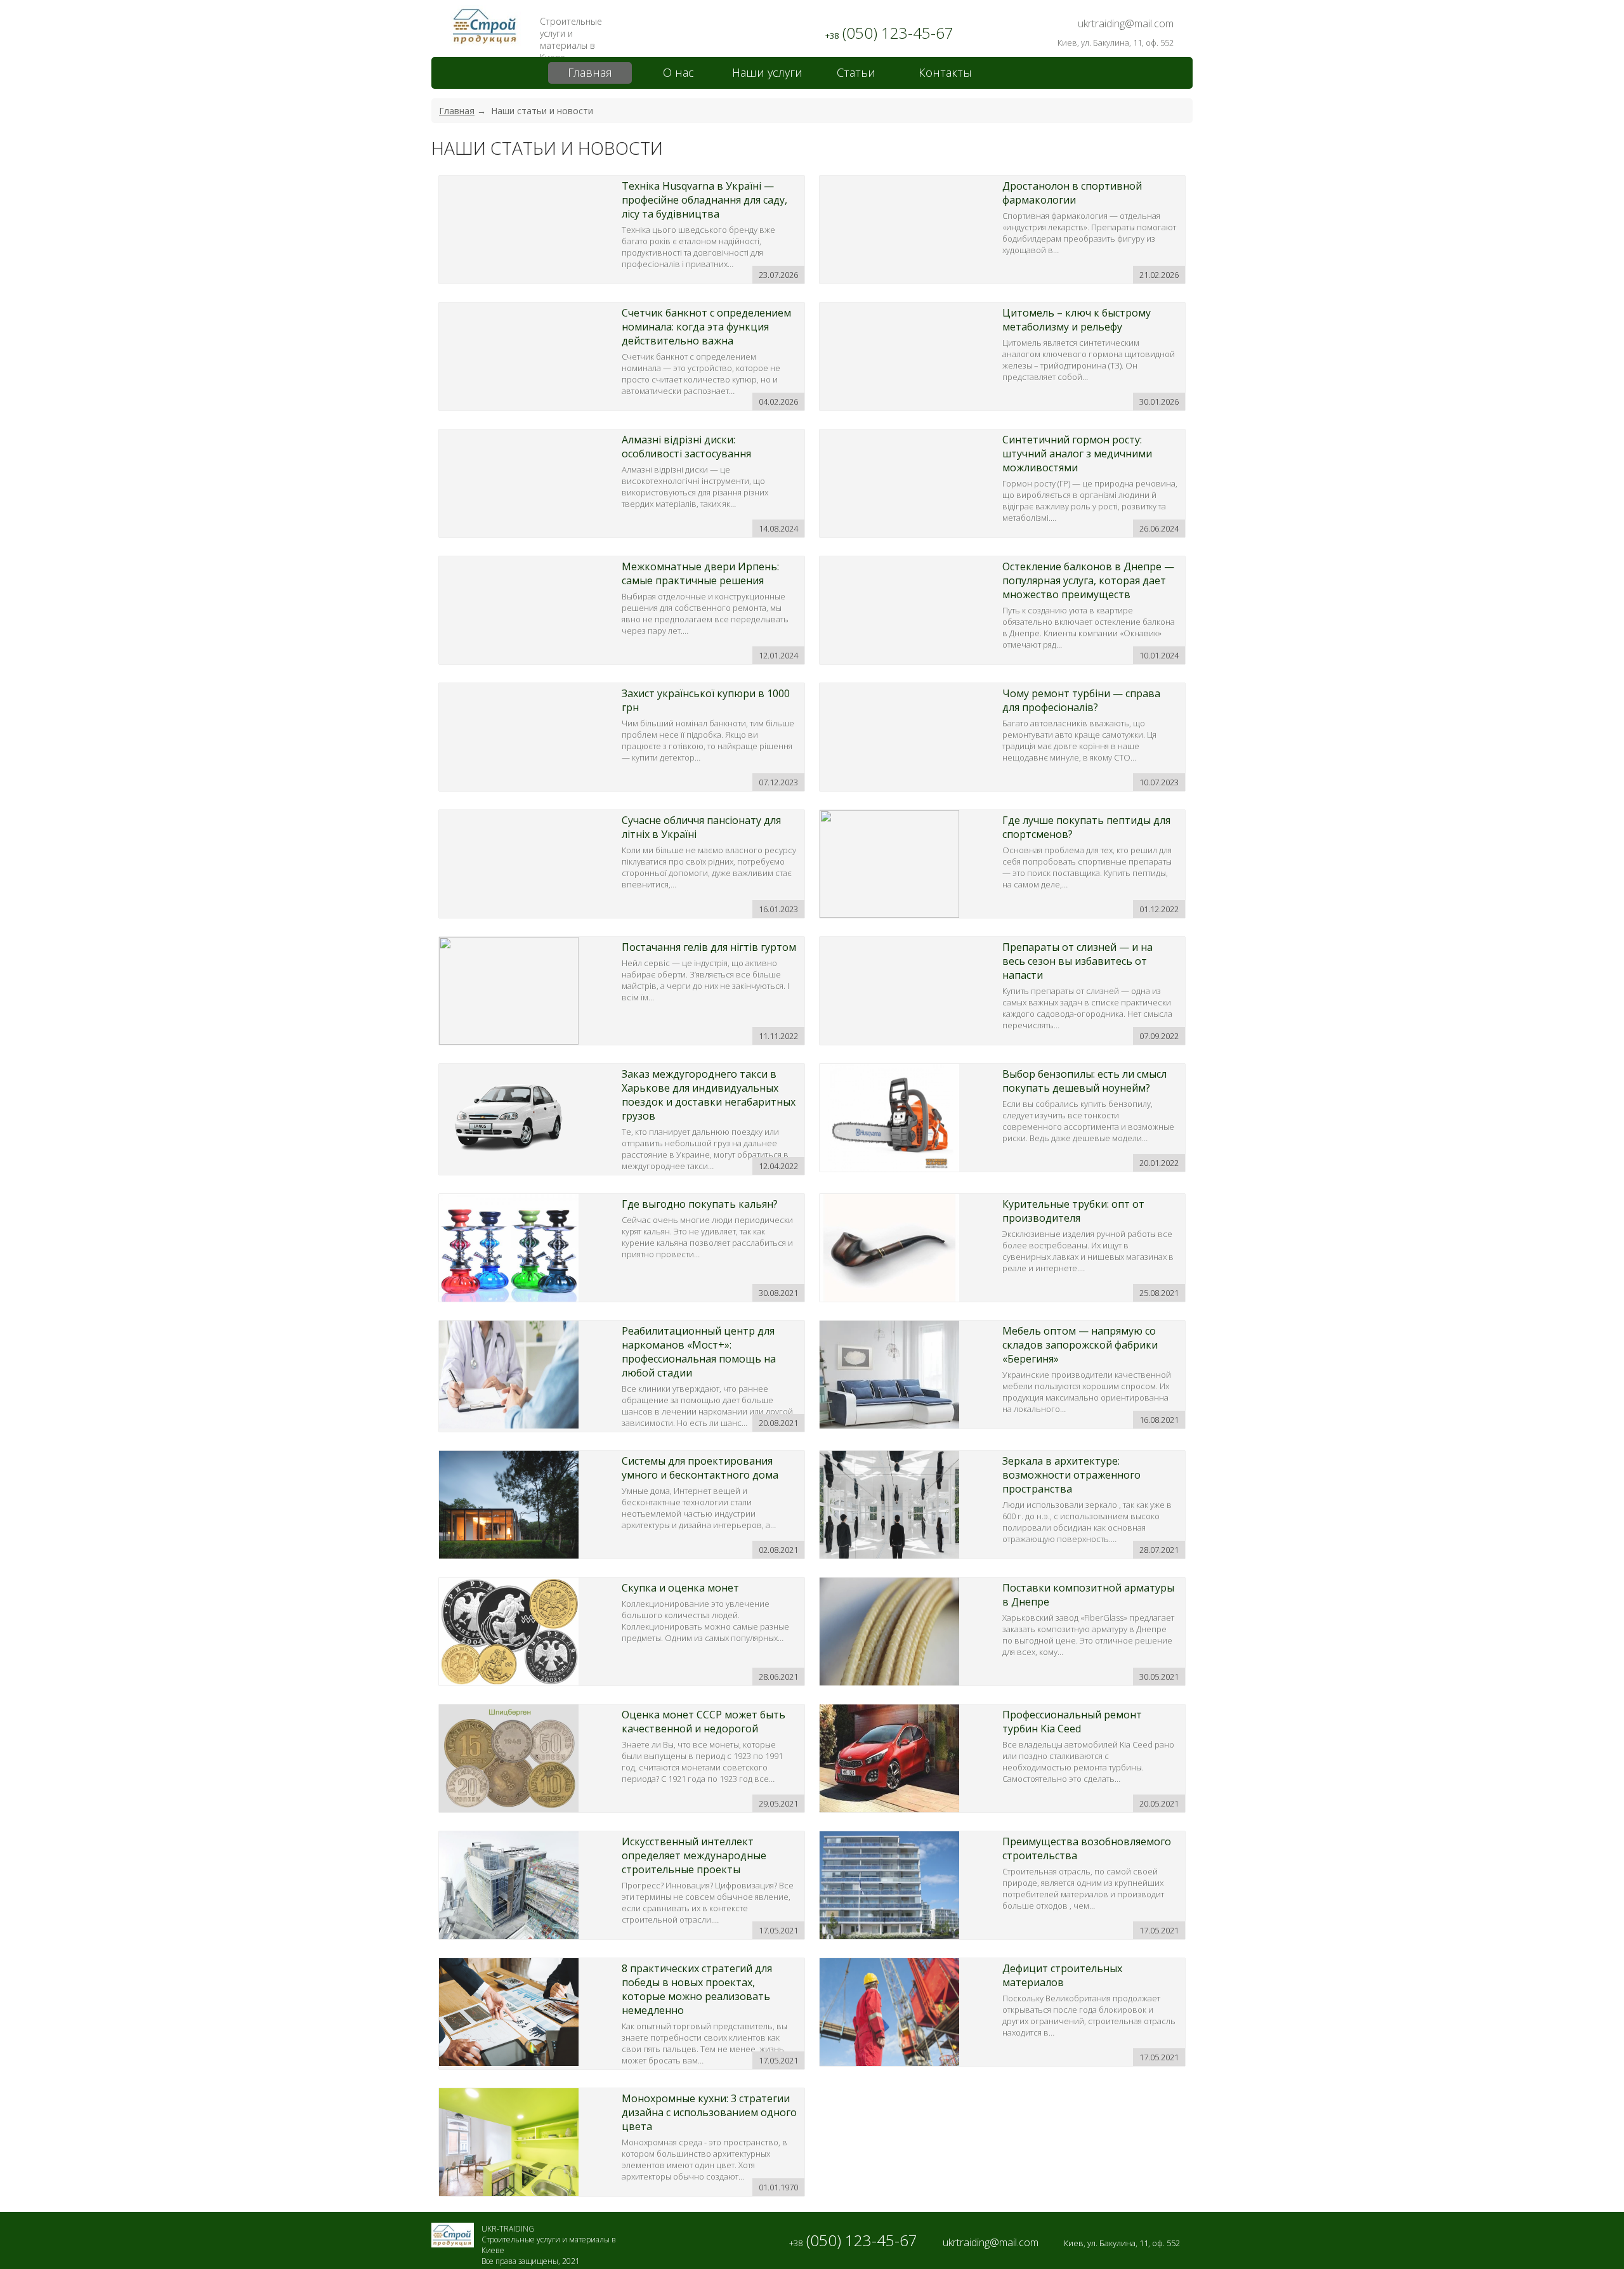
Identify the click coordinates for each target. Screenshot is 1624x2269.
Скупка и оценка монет (680, 1588)
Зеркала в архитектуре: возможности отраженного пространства (1071, 1475)
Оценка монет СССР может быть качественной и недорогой (704, 1722)
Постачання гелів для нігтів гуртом (709, 947)
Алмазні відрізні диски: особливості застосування (686, 447)
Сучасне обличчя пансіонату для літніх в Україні (701, 827)
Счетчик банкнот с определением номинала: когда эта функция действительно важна (706, 327)
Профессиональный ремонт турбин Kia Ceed (1072, 1722)
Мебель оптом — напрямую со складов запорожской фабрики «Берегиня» (1080, 1345)
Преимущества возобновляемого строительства (1087, 1848)
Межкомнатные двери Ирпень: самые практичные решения (700, 573)
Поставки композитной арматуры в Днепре (1088, 1595)
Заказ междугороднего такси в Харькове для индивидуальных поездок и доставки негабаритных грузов (709, 1095)
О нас (678, 72)
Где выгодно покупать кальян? (700, 1204)
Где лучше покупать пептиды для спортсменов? (1086, 827)
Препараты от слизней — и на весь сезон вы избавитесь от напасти (1077, 961)
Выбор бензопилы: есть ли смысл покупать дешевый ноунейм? (1084, 1081)
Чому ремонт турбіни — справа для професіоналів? (1081, 700)
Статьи (856, 72)
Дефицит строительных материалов (1062, 1975)
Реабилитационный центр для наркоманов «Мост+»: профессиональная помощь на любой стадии (699, 1352)
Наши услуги (767, 72)
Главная (590, 72)
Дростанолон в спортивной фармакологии (1072, 193)
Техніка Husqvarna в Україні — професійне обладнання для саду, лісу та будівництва (704, 200)
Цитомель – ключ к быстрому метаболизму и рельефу (1077, 320)
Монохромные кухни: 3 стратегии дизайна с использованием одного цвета (709, 2112)
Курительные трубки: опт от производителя (1073, 1211)
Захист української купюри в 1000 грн (706, 700)
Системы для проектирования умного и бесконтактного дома (700, 1468)
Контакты (945, 72)
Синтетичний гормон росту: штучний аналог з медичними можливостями (1077, 454)
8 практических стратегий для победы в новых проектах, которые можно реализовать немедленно (697, 1989)
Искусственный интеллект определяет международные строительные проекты (694, 1855)
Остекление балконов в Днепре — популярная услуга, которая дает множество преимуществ (1088, 580)
